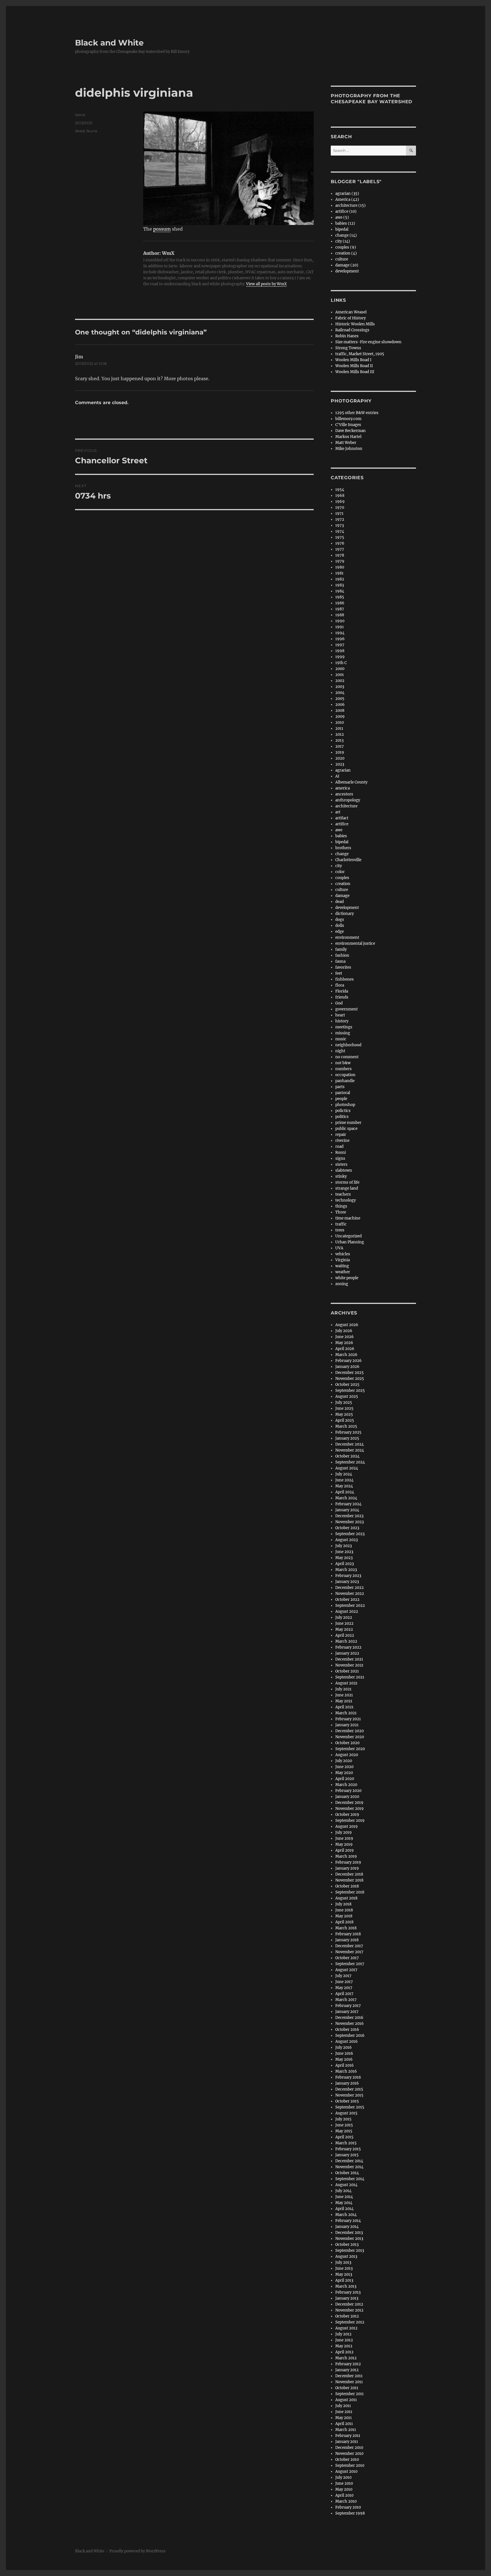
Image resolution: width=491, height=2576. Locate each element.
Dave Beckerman (350, 431)
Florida (342, 991)
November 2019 (349, 1809)
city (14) (343, 241)
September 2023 (350, 1534)
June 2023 (344, 1552)
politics (342, 1117)
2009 (340, 717)
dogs (340, 920)
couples (342, 878)
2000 (340, 669)
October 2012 (347, 2316)
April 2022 (345, 1635)
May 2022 (344, 1629)
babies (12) (345, 223)
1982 (340, 579)
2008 (340, 711)
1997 (340, 645)
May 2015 (344, 2131)
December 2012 (349, 2304)
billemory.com (348, 419)
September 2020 (350, 1749)
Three (341, 1212)
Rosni (341, 1152)
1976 (340, 543)
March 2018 (346, 1928)
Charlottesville (348, 860)
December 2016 (349, 2018)
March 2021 (346, 1713)
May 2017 (344, 1988)
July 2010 (343, 2477)
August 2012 (346, 2328)
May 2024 (344, 1486)
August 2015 (346, 2113)
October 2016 (347, 2030)
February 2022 (348, 1647)
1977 (340, 549)
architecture (346, 806)
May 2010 (344, 2489)
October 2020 (347, 1743)
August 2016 (347, 2041)
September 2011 (349, 2394)
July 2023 (344, 1546)
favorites (343, 967)
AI (337, 776)
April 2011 (344, 2424)
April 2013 (344, 2280)
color (340, 872)
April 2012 (344, 2352)
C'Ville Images (348, 425)
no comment (347, 1057)
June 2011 (344, 2412)
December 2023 (349, 1516)
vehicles (343, 1254)
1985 (340, 597)
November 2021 (349, 1665)
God (339, 1003)
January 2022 (347, 1653)
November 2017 (349, 1952)
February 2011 (348, 2436)
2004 (340, 693)
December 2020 (349, 1731)
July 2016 (344, 2047)
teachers (343, 1194)
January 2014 (347, 2227)
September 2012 (350, 2322)
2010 (340, 722)
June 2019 (344, 1838)
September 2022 (350, 1606)
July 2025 (344, 1402)
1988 (340, 615)
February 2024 (348, 1504)
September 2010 (350, 2466)
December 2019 (349, 1803)
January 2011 (347, 2442)
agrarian (343, 770)
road (339, 1147)
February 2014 (348, 2221)
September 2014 (350, 2179)
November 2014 (349, 2167)
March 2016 (346, 2071)
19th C (341, 663)
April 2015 (344, 2137)
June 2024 (344, 1480)
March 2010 (346, 2501)
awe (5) (342, 217)
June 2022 (344, 1623)
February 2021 (348, 1719)
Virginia (343, 1260)
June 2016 (344, 2053)
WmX (80, 115)
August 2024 (347, 1468)
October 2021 (347, 1671)
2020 (340, 758)
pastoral (343, 1093)
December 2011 (349, 2376)
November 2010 (349, 2454)
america (343, 788)
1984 (340, 591)
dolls (340, 926)
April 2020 (345, 1779)
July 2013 (343, 2262)
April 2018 (344, 1922)
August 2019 (347, 1826)
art (338, 812)
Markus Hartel (348, 437)
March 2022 (346, 1641)
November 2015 (349, 2095)
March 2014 (346, 2215)
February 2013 (348, 2292)
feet (339, 973)
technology (346, 1200)
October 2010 (347, 2460)
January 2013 (347, 2298)
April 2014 (344, 2209)
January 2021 (347, 1725)
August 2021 (346, 1683)
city (339, 866)
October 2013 (347, 2245)
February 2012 (348, 2364)
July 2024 (344, 1474)
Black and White (109, 43)
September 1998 (350, 2513)
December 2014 (349, 2161)
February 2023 (348, 1576)
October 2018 (347, 1886)
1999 (340, 657)
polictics (343, 1111)
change (342, 854)
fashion (342, 955)
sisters (341, 1164)
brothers (343, 848)
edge (340, 932)
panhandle (345, 1081)
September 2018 (350, 1892)
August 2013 (346, 2256)
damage (342, 896)
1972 (340, 519)
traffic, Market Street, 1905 (360, 354)
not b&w (343, 1063)
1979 (340, 561)
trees (340, 1230)
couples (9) (346, 247)
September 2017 (350, 1964)
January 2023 (347, 1582)
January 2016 (347, 2083)
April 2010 (344, 2495)
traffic (341, 1224)
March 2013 (346, 2286)
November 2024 (350, 1450)
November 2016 (349, 2024)
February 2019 (348, 1862)
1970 (340, 507)
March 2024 (346, 1498)
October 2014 (347, 2173)
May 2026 (344, 1343)
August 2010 (346, 2471)
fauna (92, 131)
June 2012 (344, 2340)
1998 (340, 651)
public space (346, 1129)
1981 (339, 573)
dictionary (345, 914)
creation (343, 884)
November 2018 (349, 1880)
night (340, 1051)
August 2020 (347, 1755)
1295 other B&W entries (357, 413)
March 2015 (346, 2143)
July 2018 (343, 1904)
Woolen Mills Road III (355, 372)
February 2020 (348, 1791)
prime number (348, 1123)
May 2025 (344, 1414)
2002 (340, 681)
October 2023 (347, 1528)
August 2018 (346, 1898)
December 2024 (349, 1444)
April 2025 (345, 1420)
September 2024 (350, 1462)
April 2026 (345, 1349)
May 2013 (344, 2274)
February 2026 (349, 1361)
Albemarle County (351, 782)
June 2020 (344, 1767)
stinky (341, 1176)
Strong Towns (348, 348)
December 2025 (349, 1373)
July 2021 (343, 1689)
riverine (342, 1141)
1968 (340, 496)
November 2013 (349, 2239)
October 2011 (347, 2388)
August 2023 (347, 1540)
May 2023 (344, 1558)
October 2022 (347, 1600)
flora (340, 985)
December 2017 (349, 1946)
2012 (340, 734)
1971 (339, 513)
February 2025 (348, 1432)
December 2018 (349, 1874)
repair (341, 1135)
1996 (340, 639)
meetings (344, 1027)
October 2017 (347, 1958)
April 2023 (345, 1564)
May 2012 (344, 2346)
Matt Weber (346, 443)
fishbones (345, 979)
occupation (345, 1075)
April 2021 (344, 1707)
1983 (340, 585)
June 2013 (344, 2268)
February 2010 (348, 2507)
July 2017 (343, 1976)
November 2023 (349, 1522)
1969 (340, 502)
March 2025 (346, 1426)
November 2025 (350, 1379)
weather (343, 1272)
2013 (339, 740)
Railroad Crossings (352, 330)
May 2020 (344, 1773)
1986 (340, 603)
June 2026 (345, 1337)
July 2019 (344, 1832)
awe (339, 830)
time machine (348, 1218)
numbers (344, 1069)
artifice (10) (346, 211)
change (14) (346, 235)
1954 (340, 490)
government (347, 1009)
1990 (340, 621)
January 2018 (347, 1940)
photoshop (345, 1105)
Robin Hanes (347, 336)
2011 (339, 728)
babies (341, 836)
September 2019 (350, 1821)
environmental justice (355, 943)
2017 (340, 746)
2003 (340, 687)
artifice (342, 824)
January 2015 (347, 2155)
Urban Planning (350, 1242)
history (342, 1021)
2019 (340, 752)
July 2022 (344, 1617)
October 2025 (347, 1385)
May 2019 (344, 1844)
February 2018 (348, 1934)
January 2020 (347, 1797)
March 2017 (346, 2000)
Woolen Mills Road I (353, 360)
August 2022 (347, 1611)
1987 (340, 609)
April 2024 (345, 1492)
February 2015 (348, 2149)
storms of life (347, 1182)
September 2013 (350, 2251)
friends (342, 997)
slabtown (344, 1170)
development (347, 271)
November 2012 (349, 2310)
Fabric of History (350, 318)
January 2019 (347, 1868)
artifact (342, 818)
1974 (340, 531)
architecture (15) (350, 205)
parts (340, 1087)
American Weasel (351, 312)
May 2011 (344, 2418)
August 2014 (346, 2185)
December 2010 (349, 2448)
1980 (340, 567)
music (341, 1039)
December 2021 (349, 1659)
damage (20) (347, 265)
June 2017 (344, 1982)
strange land (347, 1188)
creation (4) (346, 253)
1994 (340, 633)
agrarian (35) (347, 194)
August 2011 (346, 2400)
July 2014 (343, 2191)
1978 (340, 555)
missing (343, 1033)
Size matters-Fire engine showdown (368, 342)
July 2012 (343, 2334)
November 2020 (350, 1737)
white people (347, 1278)
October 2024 (347, 1456)
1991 (340, 627)
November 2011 (349, 2382)
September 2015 (350, 2107)
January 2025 (347, 1438)
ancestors (344, 794)
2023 (340, 764)
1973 (340, 525)
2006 (340, 705)
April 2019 (345, 1850)
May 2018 (344, 1916)
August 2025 (347, 1396)
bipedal (342, 229)
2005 (340, 699)
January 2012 (347, 2370)
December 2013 (349, 2233)
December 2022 (349, 1588)
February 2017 (348, 2006)
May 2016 (344, 2059)
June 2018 (344, 1910)
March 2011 (346, 2430)
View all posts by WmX (266, 284)
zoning (342, 1284)
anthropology (348, 800)
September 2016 (350, 2036)
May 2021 (344, 1701)
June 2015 (344, 2125)
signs (340, 1158)
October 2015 (347, 2101)
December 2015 (349, 2089)
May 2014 (344, 2203)
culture (342, 259)
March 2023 (346, 1570)
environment (347, 937)
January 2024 (347, 1510)
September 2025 (350, 1391)
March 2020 (346, 1785)
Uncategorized (349, 1236)
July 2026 (344, 1331)
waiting (342, 1266)
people (341, 1099)
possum (162, 229)
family (341, 949)
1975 (340, 537)
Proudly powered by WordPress (138, 2551)
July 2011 (343, 2406)
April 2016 (345, 2065)
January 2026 (347, 1367)
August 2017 (346, 1970)
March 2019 (346, 1856)
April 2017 (344, 1994)
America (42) (347, 199)
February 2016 (348, 2077)
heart (340, 1015)
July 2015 (343, 2119)
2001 (340, 675)
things (341, 1206)
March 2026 (346, 1355)
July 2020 (344, 1761)
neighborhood (348, 1045)
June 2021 (344, 1695)
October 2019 (347, 1815)
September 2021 (350, 1677)
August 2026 (347, 1325)
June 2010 (344, 2483)
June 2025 (344, 1408)
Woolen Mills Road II (354, 366)
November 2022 (350, 1594)
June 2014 (344, 2197)
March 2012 (346, 2358)
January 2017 (347, 2012)
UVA (339, 1248)
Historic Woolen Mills (355, 324)
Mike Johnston (349, 449)
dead (80, 131)
